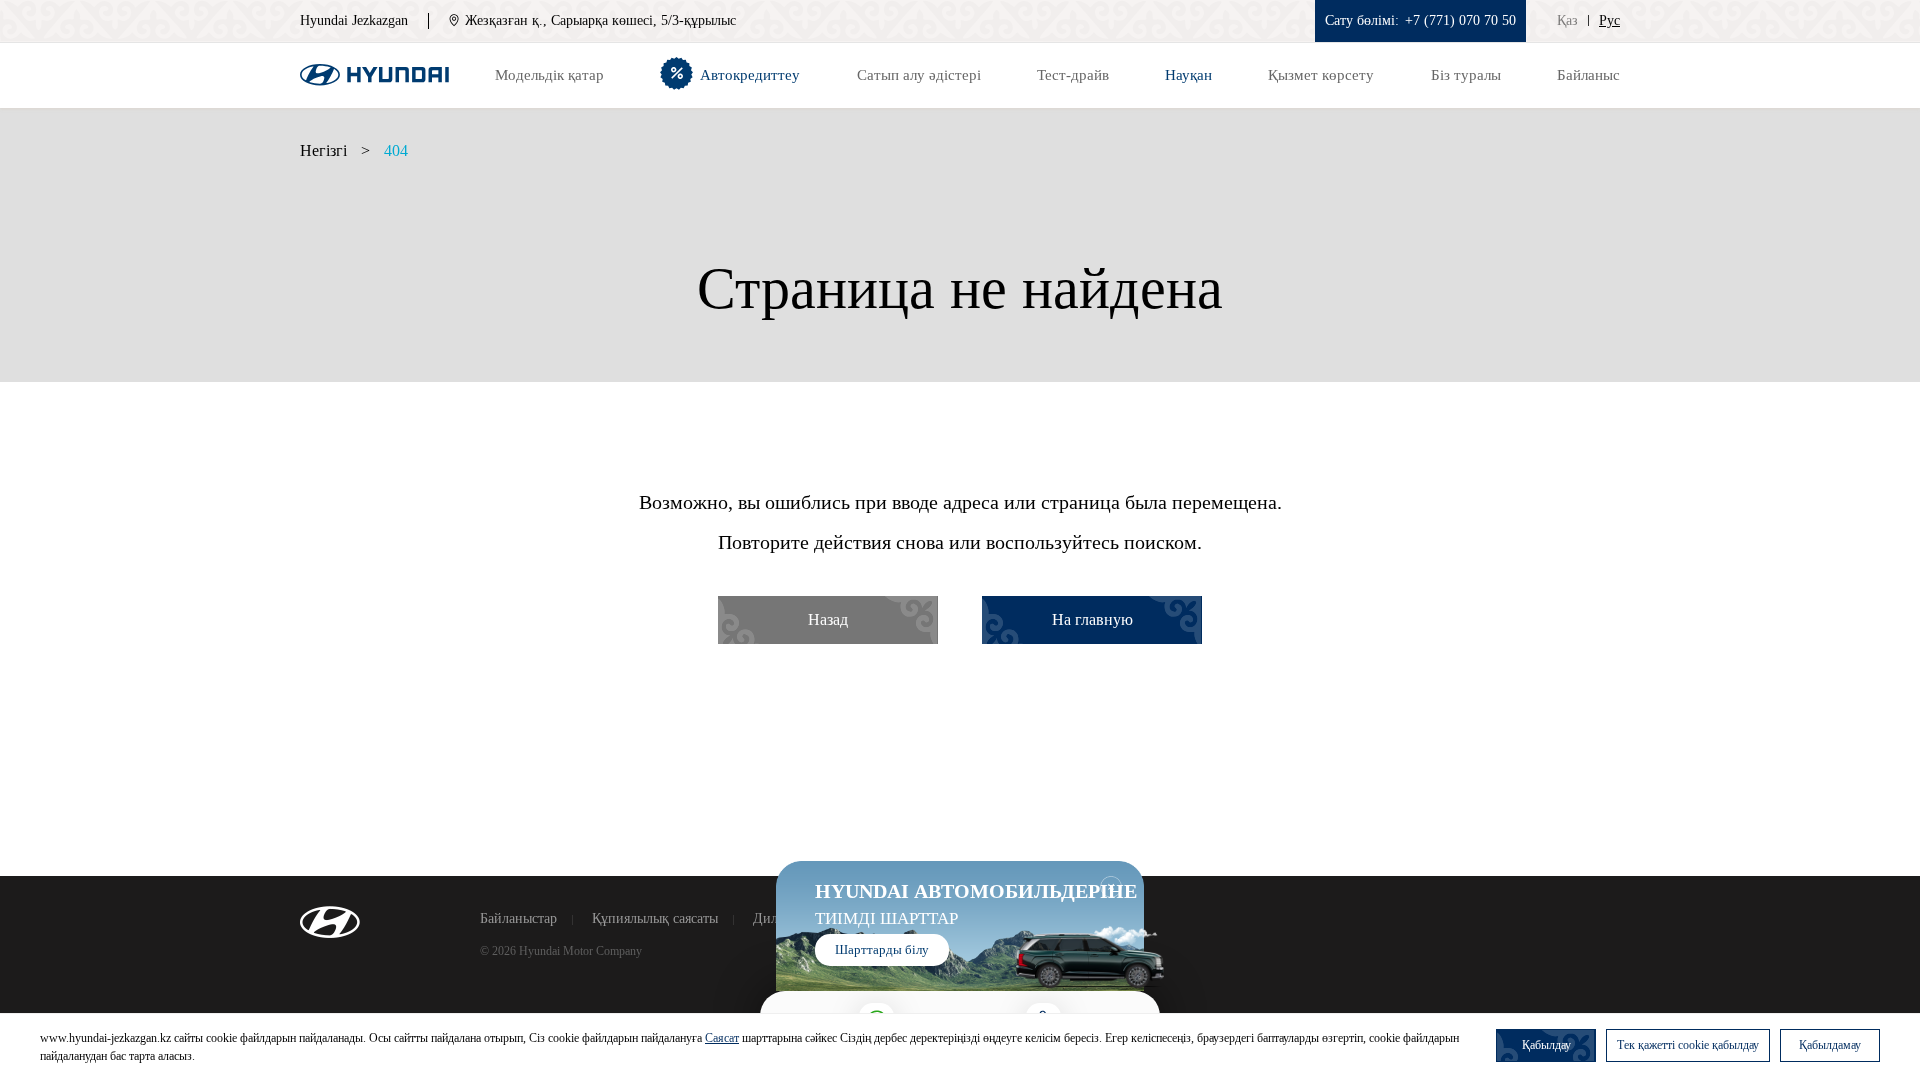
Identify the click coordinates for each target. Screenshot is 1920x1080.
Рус (1609, 20)
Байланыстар (518, 919)
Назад (828, 619)
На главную (1092, 619)
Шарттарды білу (882, 949)
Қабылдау (1546, 1045)
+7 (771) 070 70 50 (1460, 20)
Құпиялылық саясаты (655, 919)
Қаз (1567, 20)
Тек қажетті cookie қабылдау (1688, 1045)
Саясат (722, 1038)
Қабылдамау (1830, 1045)
